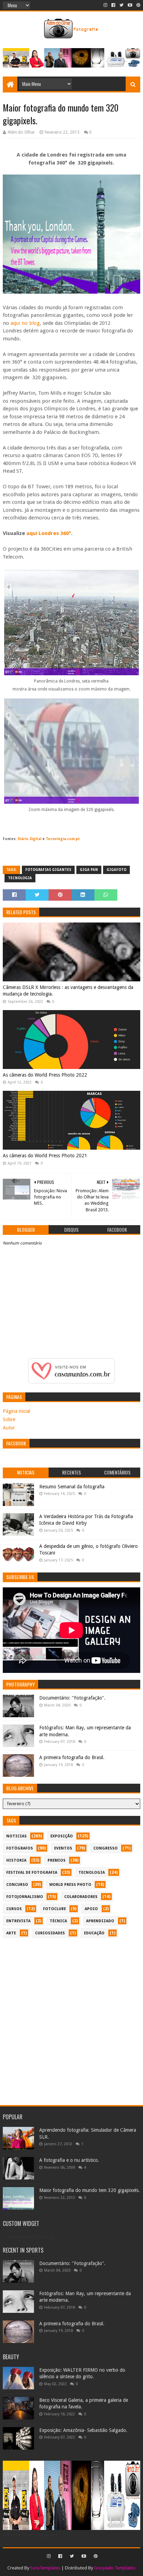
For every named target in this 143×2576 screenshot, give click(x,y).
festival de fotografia (32, 1873)
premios (57, 1860)
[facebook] (113, 5)
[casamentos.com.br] (71, 1382)
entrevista (18, 1921)
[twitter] (121, 5)
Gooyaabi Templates (115, 2568)
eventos (63, 1848)
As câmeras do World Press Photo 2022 (45, 1075)
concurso (17, 1885)
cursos (14, 1909)
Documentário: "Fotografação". (72, 1698)
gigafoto (116, 870)
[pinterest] (138, 5)
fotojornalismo (25, 1897)
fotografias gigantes (48, 870)
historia (16, 1860)
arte (11, 1933)
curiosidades (50, 1933)
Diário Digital (30, 839)
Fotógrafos (20, 1848)
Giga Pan (89, 870)
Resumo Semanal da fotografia (72, 1487)
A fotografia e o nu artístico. (69, 2160)
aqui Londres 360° (49, 533)
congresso (106, 1848)
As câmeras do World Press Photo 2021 (45, 1156)
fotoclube (54, 1909)
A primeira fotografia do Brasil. (72, 1757)
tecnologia (20, 878)
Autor (9, 1428)
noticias (16, 1836)
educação (94, 1933)
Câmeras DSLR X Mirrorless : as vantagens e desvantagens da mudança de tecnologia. (68, 991)
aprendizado (100, 1921)
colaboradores (81, 1897)
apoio (91, 1909)
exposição (62, 1836)
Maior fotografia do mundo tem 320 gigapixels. (90, 2190)
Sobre (9, 1419)
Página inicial (16, 1411)
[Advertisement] (71, 2018)
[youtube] (130, 5)
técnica (58, 1921)
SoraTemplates (45, 2568)
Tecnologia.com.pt (63, 839)
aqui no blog (25, 323)
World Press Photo (70, 1885)
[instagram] (105, 5)
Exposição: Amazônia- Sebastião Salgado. (83, 2430)
